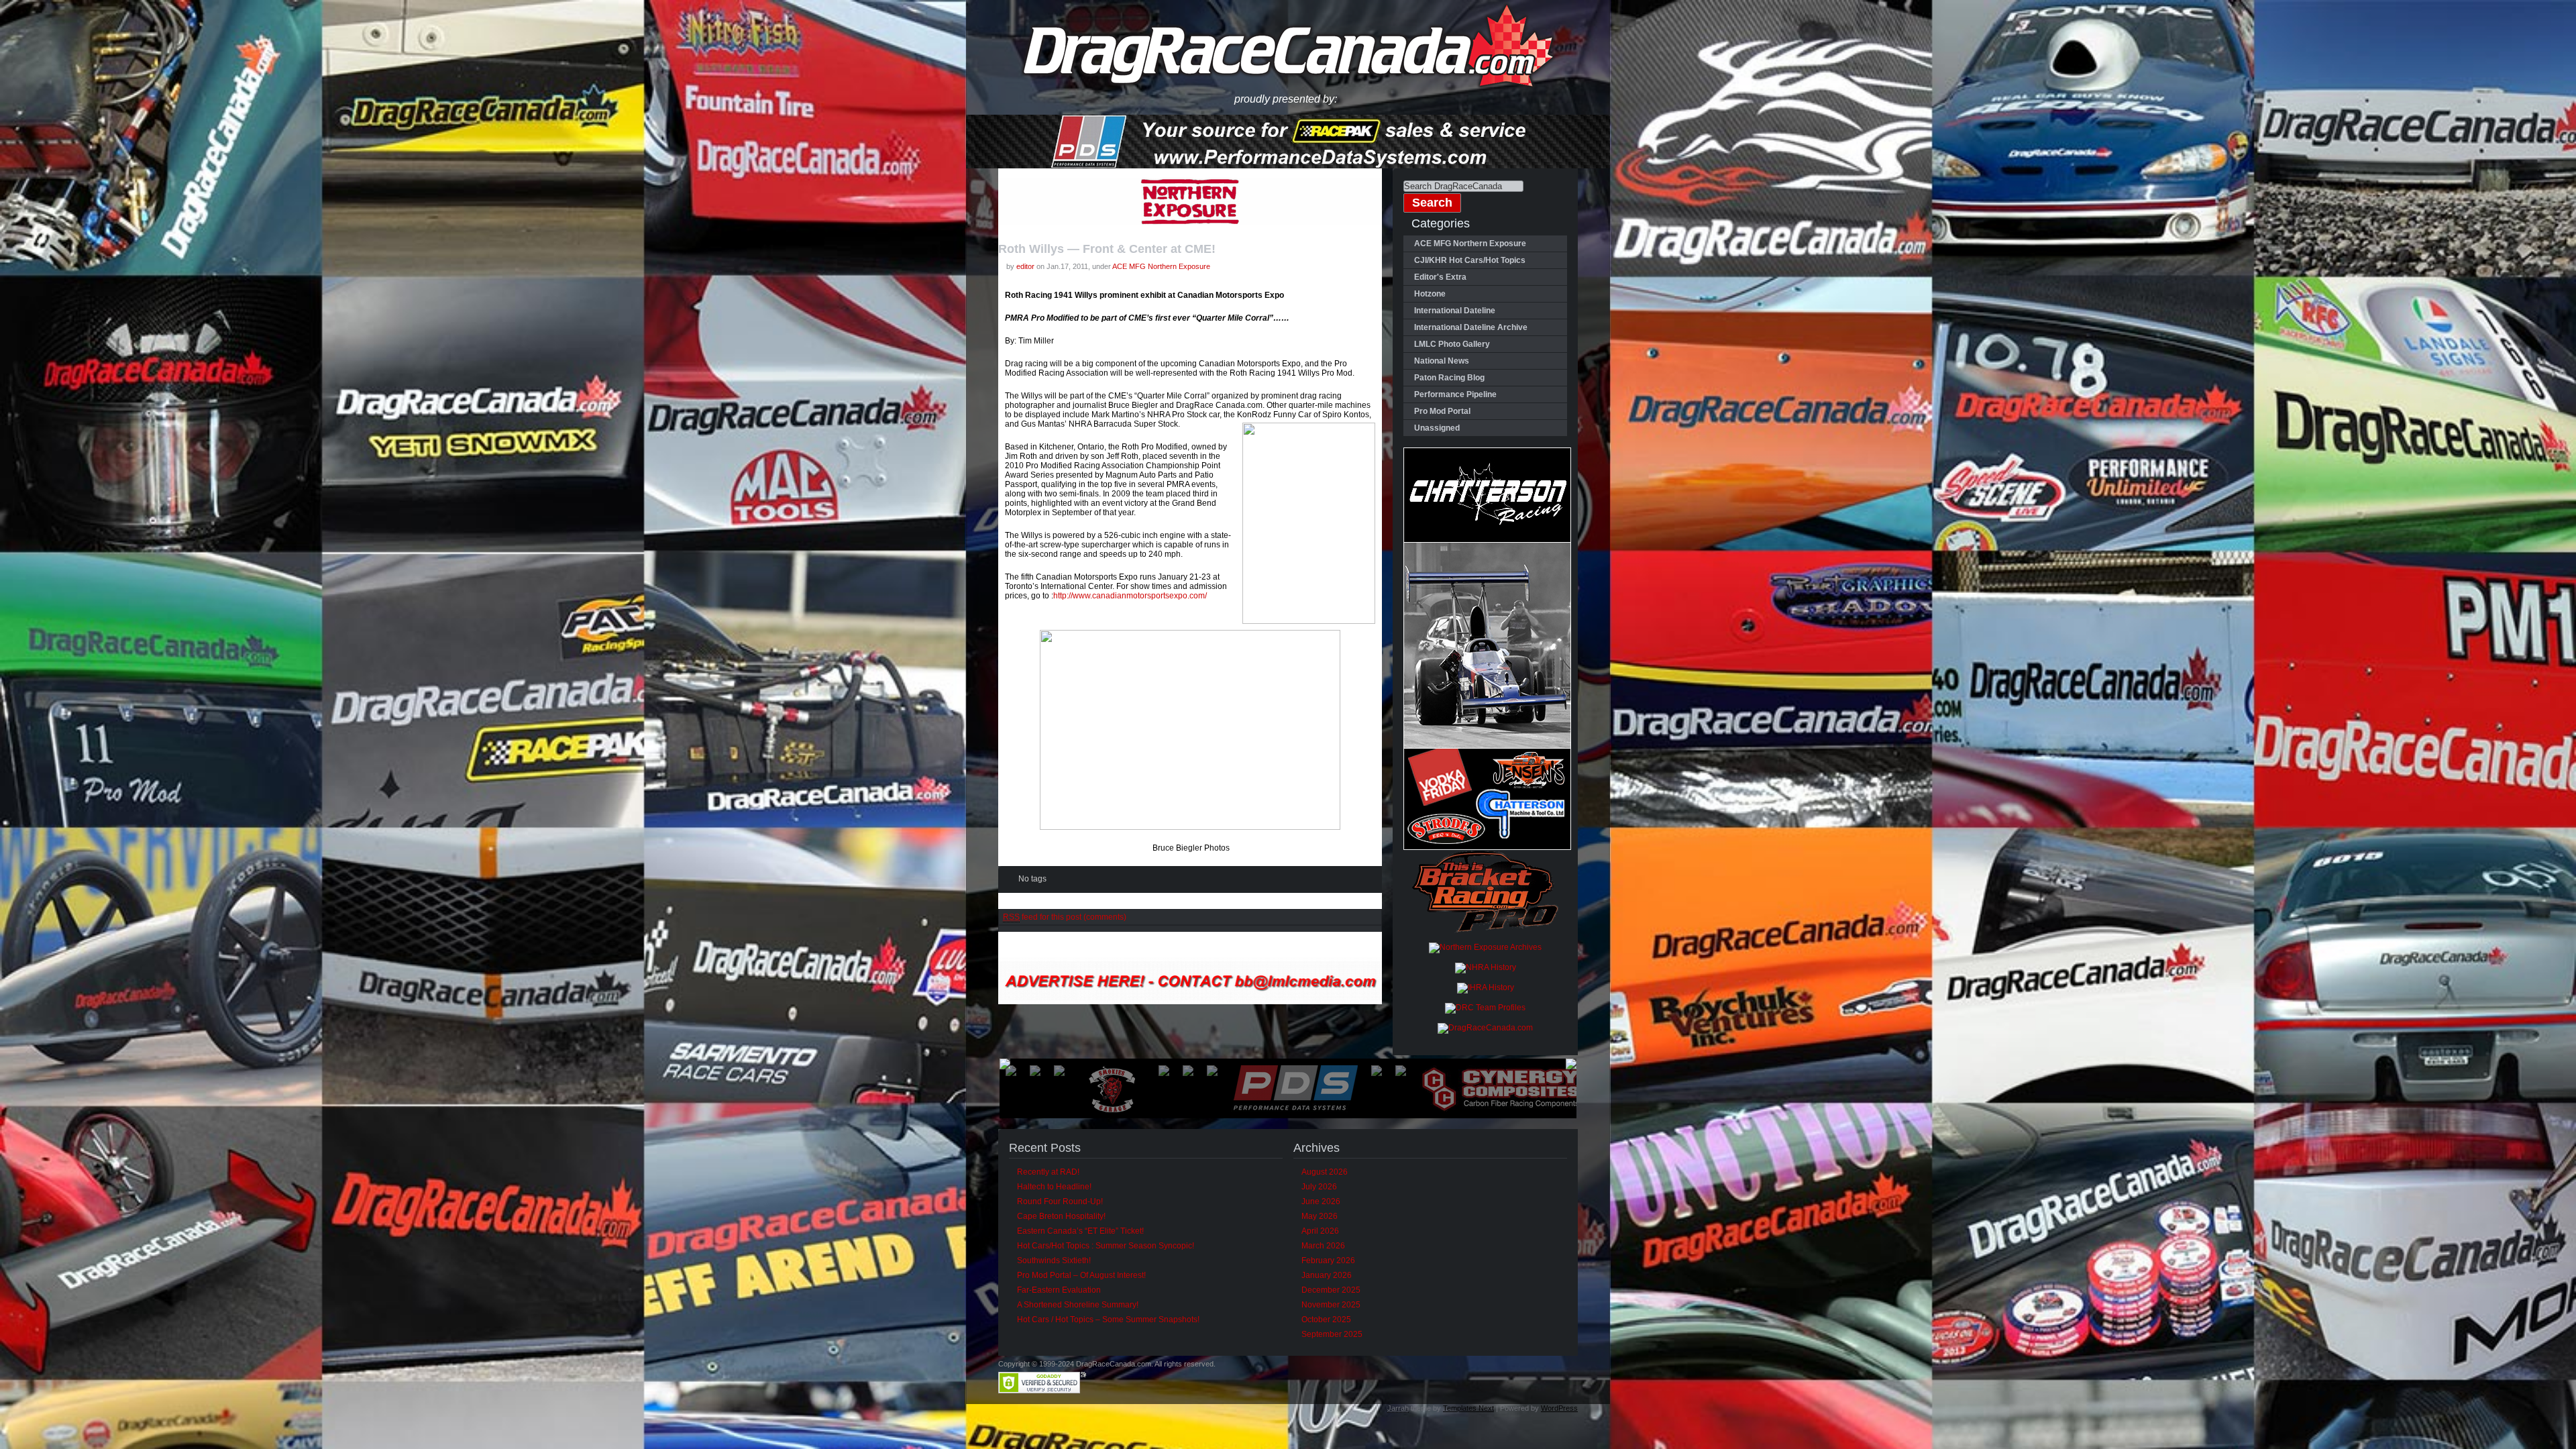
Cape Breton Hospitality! (1061, 1216)
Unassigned (1437, 428)
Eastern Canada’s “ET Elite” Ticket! (1080, 1231)
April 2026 (1320, 1231)
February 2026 (1328, 1260)
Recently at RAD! (1048, 1172)
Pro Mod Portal (1442, 411)
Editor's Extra (1440, 277)
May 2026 (1320, 1216)
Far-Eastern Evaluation (1059, 1290)
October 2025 (1326, 1320)
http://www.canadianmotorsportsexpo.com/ (1130, 596)
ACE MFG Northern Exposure (1161, 266)
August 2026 (1325, 1172)
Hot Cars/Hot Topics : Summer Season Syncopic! (1106, 1246)
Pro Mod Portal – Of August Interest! (1081, 1275)
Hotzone (1430, 294)
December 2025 (1331, 1290)
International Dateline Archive (1471, 327)
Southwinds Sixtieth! (1054, 1260)
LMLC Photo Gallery (1452, 344)
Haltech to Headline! (1054, 1187)
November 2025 (1331, 1305)
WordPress (1559, 1408)
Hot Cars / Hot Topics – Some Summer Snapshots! (1108, 1320)
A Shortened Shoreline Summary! (1078, 1305)
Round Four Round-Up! (1060, 1201)
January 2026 (1327, 1275)
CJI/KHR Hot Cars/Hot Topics (1470, 260)
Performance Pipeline (1455, 394)
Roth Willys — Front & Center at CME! (1107, 249)
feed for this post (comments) (1065, 917)
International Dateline (1455, 311)
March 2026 (1323, 1246)
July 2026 (1319, 1187)
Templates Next (1468, 1408)
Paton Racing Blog (1449, 378)
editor (1025, 266)
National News (1442, 361)
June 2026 (1321, 1201)
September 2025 (1332, 1334)
